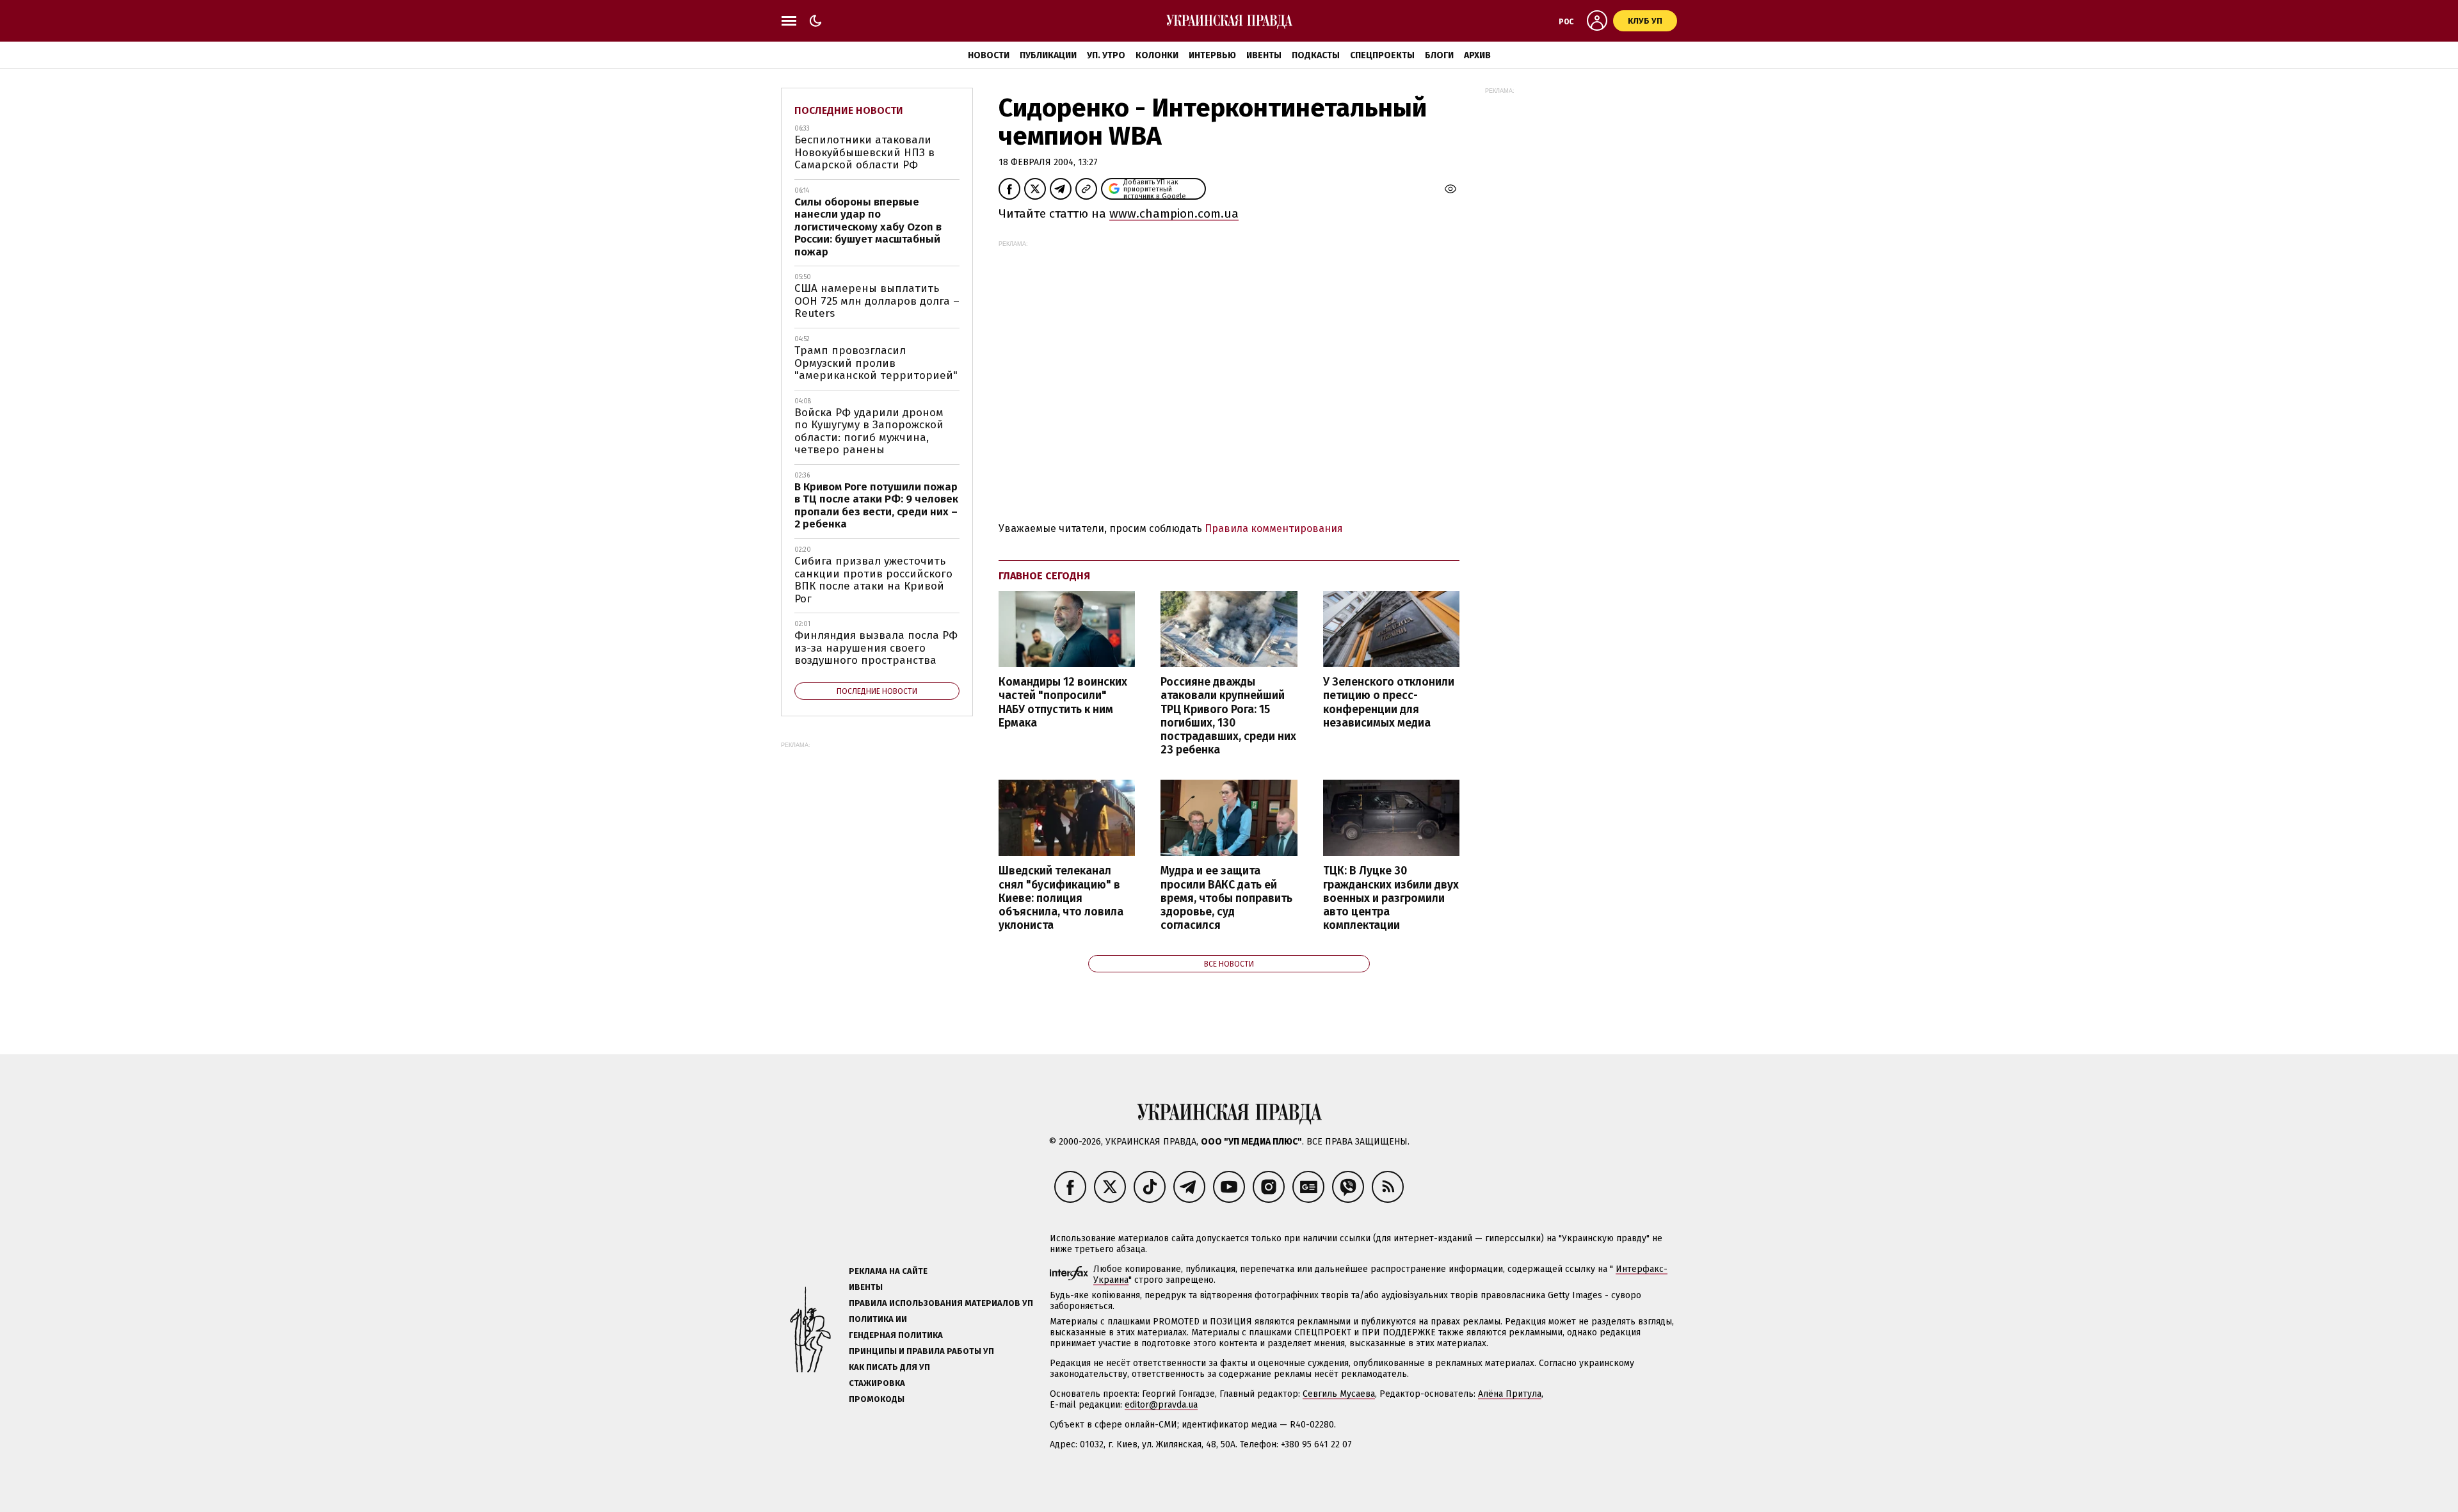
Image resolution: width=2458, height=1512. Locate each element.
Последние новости (849, 110)
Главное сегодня (1044, 576)
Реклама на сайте (888, 1271)
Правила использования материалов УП (941, 1303)
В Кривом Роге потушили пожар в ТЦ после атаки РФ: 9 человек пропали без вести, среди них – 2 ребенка (876, 506)
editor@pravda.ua (1161, 1405)
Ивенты (1264, 55)
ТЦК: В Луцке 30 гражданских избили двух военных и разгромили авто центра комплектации (1391, 898)
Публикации (1048, 55)
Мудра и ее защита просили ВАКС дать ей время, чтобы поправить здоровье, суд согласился (1226, 898)
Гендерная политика (896, 1335)
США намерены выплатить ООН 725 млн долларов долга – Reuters (877, 301)
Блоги (1439, 55)
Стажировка (877, 1383)
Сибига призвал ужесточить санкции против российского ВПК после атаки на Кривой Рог (873, 580)
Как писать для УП (889, 1367)
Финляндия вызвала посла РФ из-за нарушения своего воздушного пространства (876, 648)
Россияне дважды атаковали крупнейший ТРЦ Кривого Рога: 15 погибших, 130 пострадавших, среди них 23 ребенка (1228, 716)
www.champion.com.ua (1174, 213)
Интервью (1212, 55)
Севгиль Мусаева (1339, 1394)
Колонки (1157, 55)
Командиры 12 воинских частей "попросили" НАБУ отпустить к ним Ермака (1063, 702)
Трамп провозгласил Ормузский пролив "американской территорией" (876, 363)
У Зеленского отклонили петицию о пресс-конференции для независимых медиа (1389, 702)
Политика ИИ (878, 1319)
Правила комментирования (1274, 528)
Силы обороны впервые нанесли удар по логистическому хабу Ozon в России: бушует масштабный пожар (868, 227)
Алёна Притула (1510, 1394)
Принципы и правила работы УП (921, 1351)
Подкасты (1316, 55)
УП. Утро (1106, 55)
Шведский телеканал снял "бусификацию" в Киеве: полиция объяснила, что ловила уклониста (1061, 898)
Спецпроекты (1382, 55)
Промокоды (877, 1399)
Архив (1477, 55)
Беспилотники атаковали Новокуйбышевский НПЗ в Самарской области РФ (864, 152)
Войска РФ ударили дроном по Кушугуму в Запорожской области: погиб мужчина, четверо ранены (869, 431)
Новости (989, 55)
